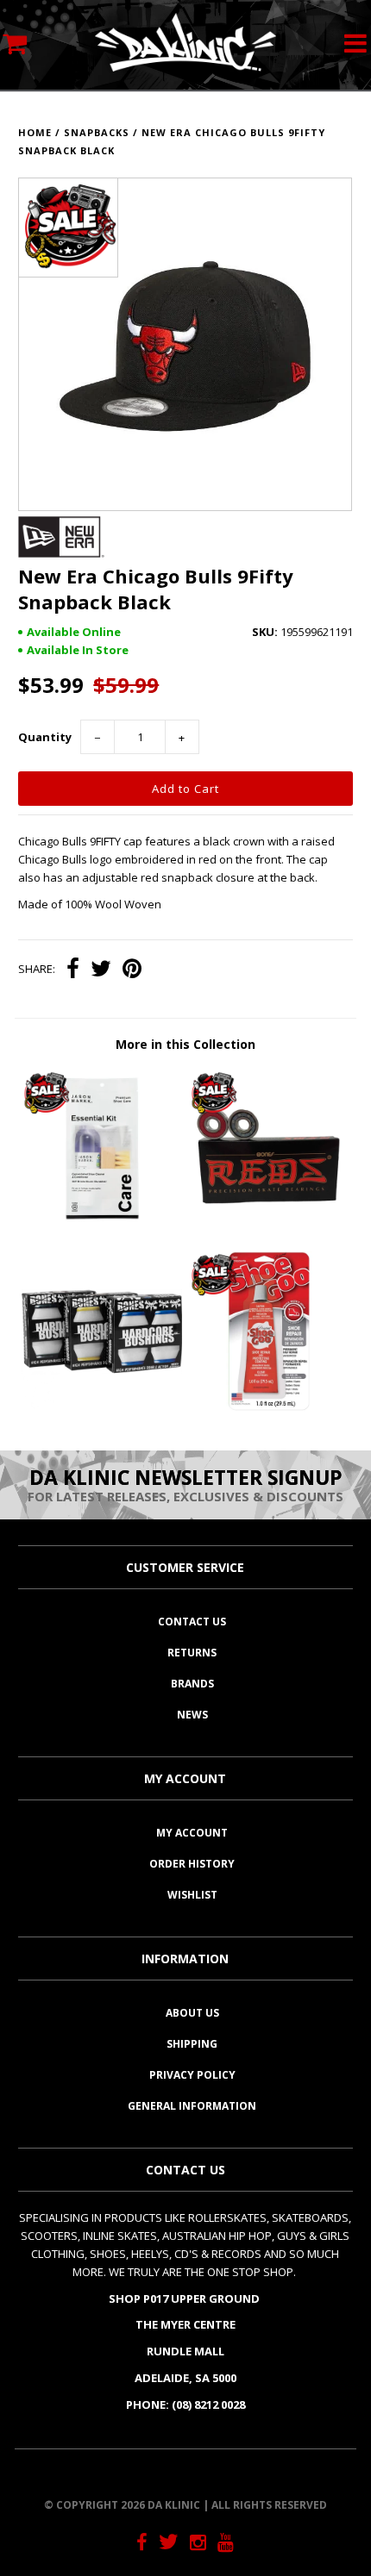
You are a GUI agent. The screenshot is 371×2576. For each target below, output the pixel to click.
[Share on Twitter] (101, 970)
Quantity (45, 737)
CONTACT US (192, 1622)
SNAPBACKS (97, 132)
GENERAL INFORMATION (192, 2106)
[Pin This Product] (132, 970)
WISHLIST (192, 1895)
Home (35, 132)
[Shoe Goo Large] (269, 1407)
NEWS (192, 1715)
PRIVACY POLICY (192, 2075)
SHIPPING (192, 2044)
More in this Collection (185, 1044)
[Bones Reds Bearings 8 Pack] (269, 1225)
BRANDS (192, 1684)
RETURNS (192, 1653)
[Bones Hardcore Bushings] (102, 1407)
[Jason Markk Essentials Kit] (102, 1225)
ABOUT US (192, 2013)
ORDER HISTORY (192, 1864)
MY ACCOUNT (192, 1833)
